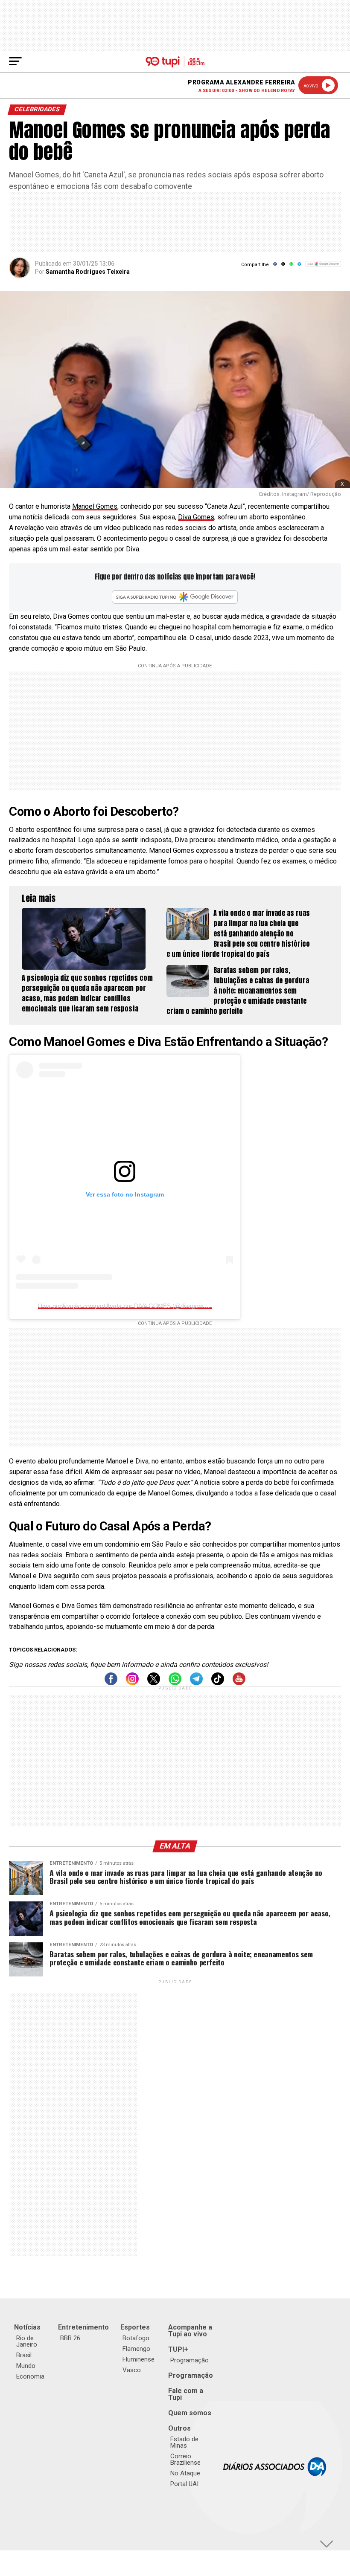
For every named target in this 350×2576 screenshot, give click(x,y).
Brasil (24, 2355)
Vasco (132, 2370)
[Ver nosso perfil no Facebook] (111, 1683)
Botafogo (136, 2338)
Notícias (27, 2327)
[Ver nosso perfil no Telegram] (196, 1683)
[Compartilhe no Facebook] (275, 267)
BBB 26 (70, 2338)
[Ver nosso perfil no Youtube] (239, 1683)
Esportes (135, 2327)
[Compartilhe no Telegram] (299, 267)
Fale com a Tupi (186, 2394)
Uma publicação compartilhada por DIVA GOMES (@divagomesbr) (128, 1306)
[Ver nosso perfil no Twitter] (154, 1683)
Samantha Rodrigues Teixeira (88, 272)
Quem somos (190, 2413)
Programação (190, 2360)
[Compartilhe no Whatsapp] (291, 267)
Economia (30, 2376)
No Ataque (185, 2473)
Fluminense (139, 2359)
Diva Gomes (196, 517)
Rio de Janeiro (27, 2341)
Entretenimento (83, 2327)
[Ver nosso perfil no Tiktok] (218, 1683)
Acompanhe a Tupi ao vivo (190, 2331)
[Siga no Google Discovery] (323, 268)
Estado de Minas (184, 2442)
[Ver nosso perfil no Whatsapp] (175, 1683)
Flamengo (136, 2349)
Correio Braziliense (185, 2459)
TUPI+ (178, 2349)
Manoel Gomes (95, 506)
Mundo (26, 2366)
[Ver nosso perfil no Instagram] (132, 1683)
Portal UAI (184, 2484)
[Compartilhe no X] (283, 267)
